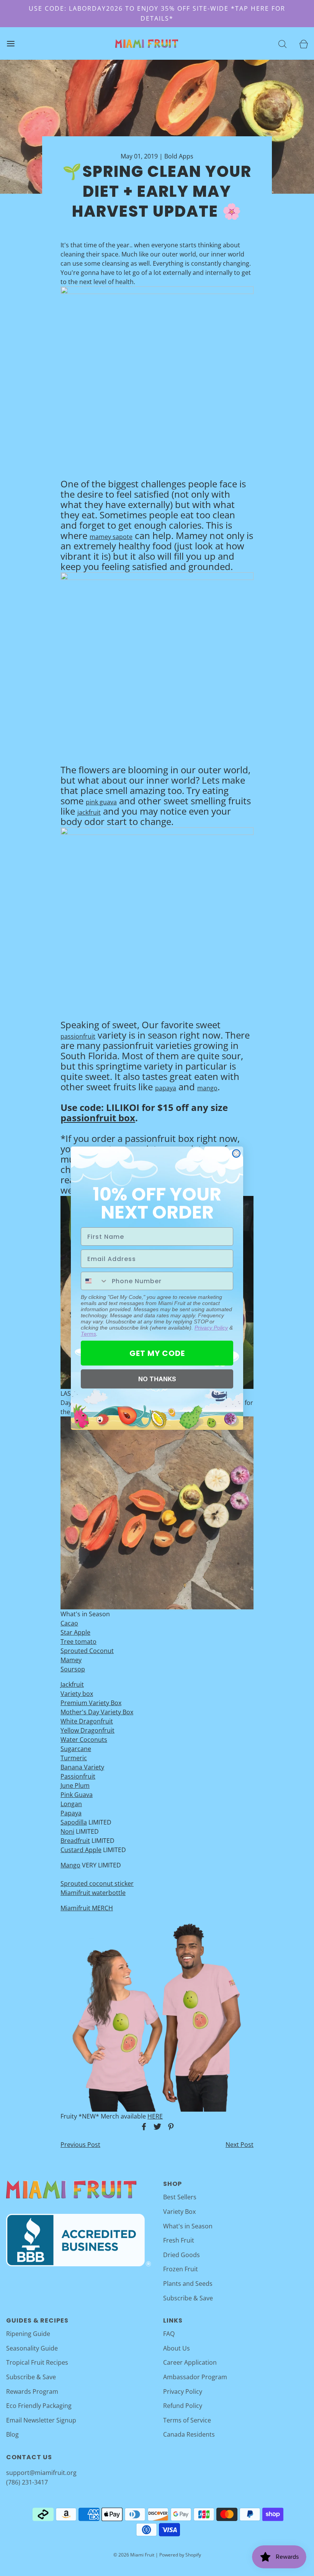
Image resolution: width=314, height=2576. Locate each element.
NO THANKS (157, 1379)
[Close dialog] (236, 1153)
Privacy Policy (211, 1328)
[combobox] (95, 1281)
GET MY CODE (157, 1353)
